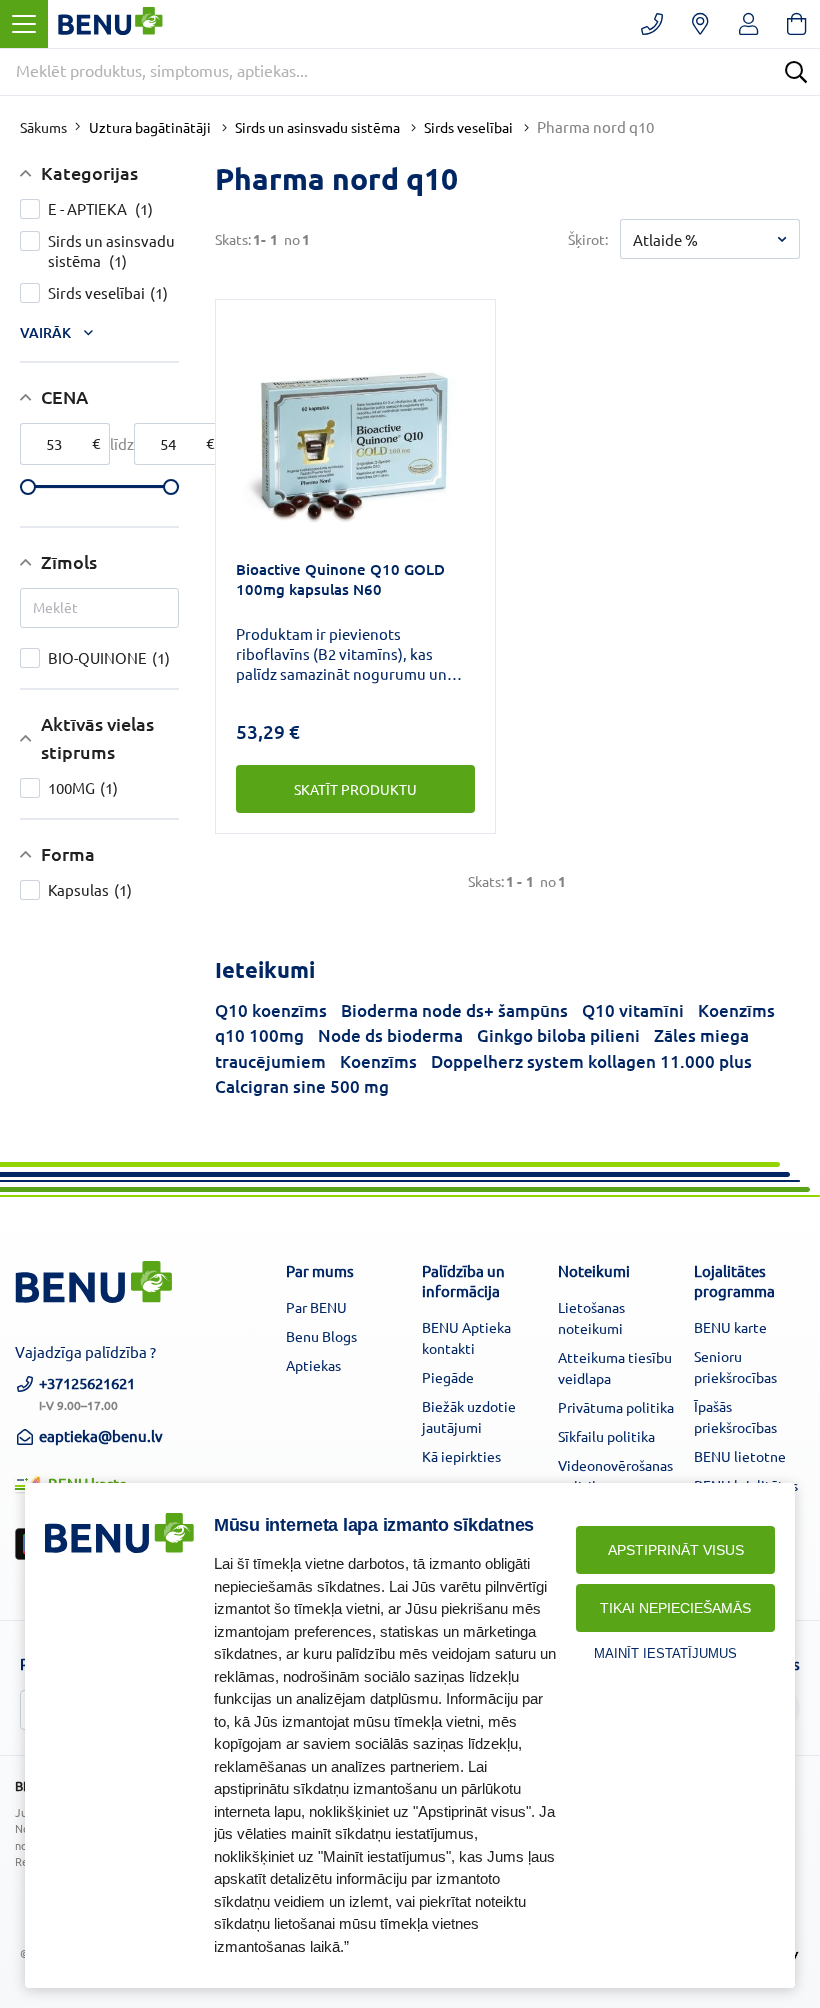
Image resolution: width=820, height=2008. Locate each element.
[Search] (796, 72)
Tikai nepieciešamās (675, 1608)
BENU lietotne (740, 1456)
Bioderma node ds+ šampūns (454, 1010)
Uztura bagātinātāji (150, 127)
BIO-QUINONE (109, 657)
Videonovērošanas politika (615, 1475)
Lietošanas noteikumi (591, 1317)
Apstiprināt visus (676, 1550)
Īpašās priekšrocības (735, 1416)
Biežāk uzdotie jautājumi (469, 1416)
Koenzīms (378, 1061)
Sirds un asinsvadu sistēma (317, 127)
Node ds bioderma (390, 1035)
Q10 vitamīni (633, 1010)
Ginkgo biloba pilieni (558, 1035)
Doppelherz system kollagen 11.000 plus (591, 1061)
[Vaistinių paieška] (700, 24)
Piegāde (448, 1377)
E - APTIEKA (100, 208)
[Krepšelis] (796, 24)
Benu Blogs (321, 1336)
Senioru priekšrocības (735, 1366)
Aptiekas (313, 1365)
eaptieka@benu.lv (101, 1435)
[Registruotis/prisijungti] (748, 24)
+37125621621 (87, 1392)
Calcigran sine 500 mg (302, 1086)
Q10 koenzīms (271, 1010)
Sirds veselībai (468, 127)
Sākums (43, 127)
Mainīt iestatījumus (665, 1653)
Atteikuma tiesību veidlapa (615, 1367)
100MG (83, 787)
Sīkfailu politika (606, 1436)
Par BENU (316, 1307)
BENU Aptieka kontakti (466, 1337)
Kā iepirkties (461, 1456)
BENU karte (730, 1327)
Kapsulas (90, 889)
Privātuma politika (616, 1407)
